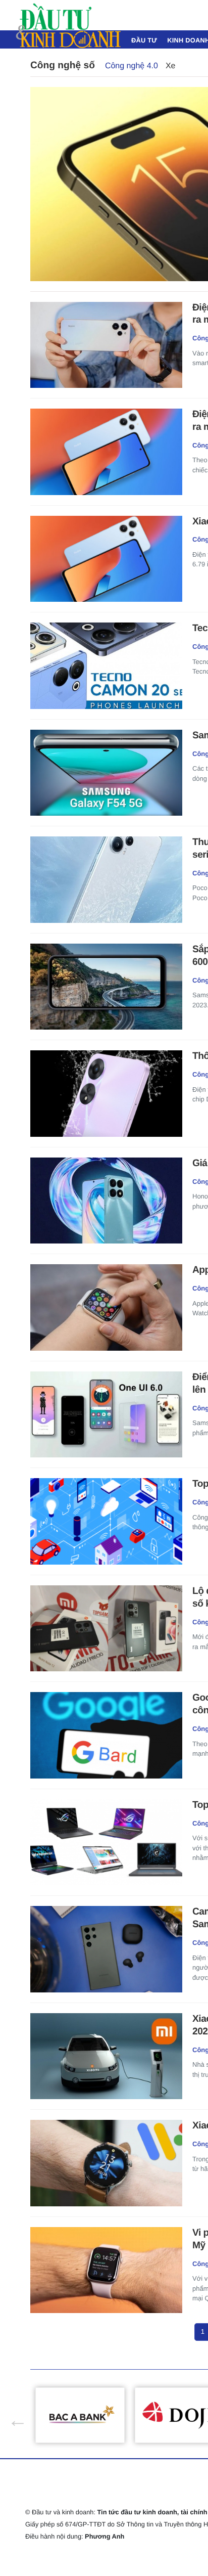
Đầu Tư (144, 40)
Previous (13, 2415)
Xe (171, 66)
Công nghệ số (63, 65)
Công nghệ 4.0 (132, 66)
